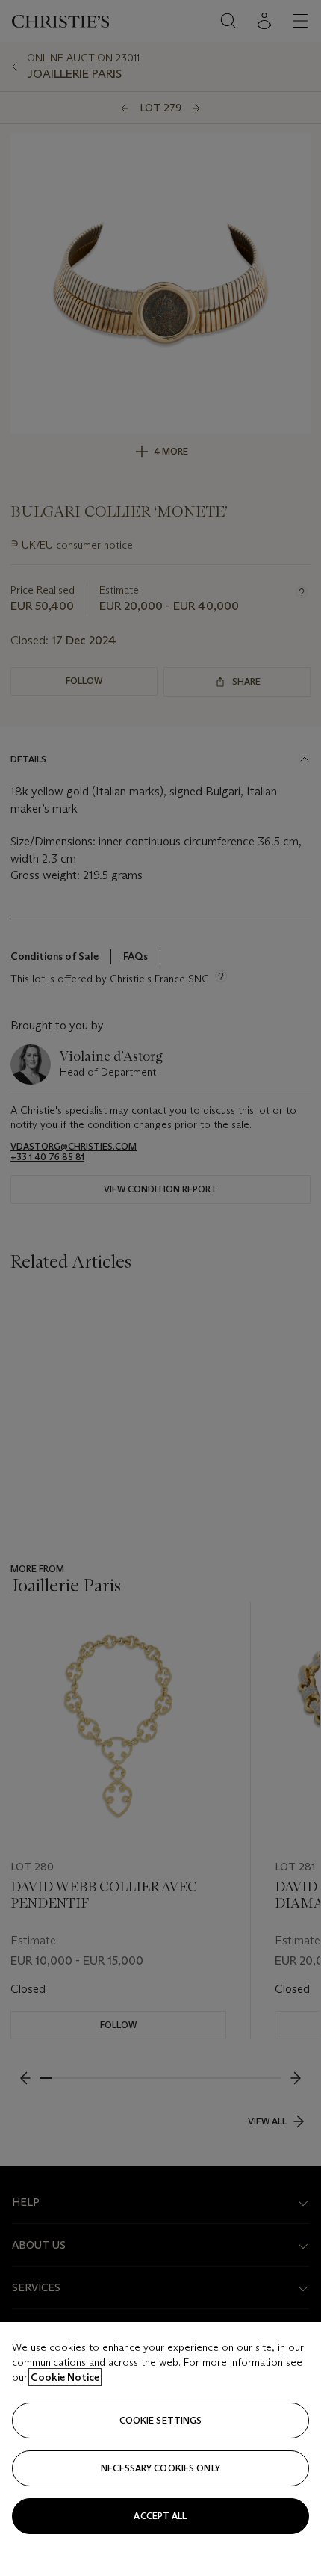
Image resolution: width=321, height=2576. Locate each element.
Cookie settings (161, 2420)
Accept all (160, 2516)
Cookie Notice (65, 2377)
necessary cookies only (160, 2468)
